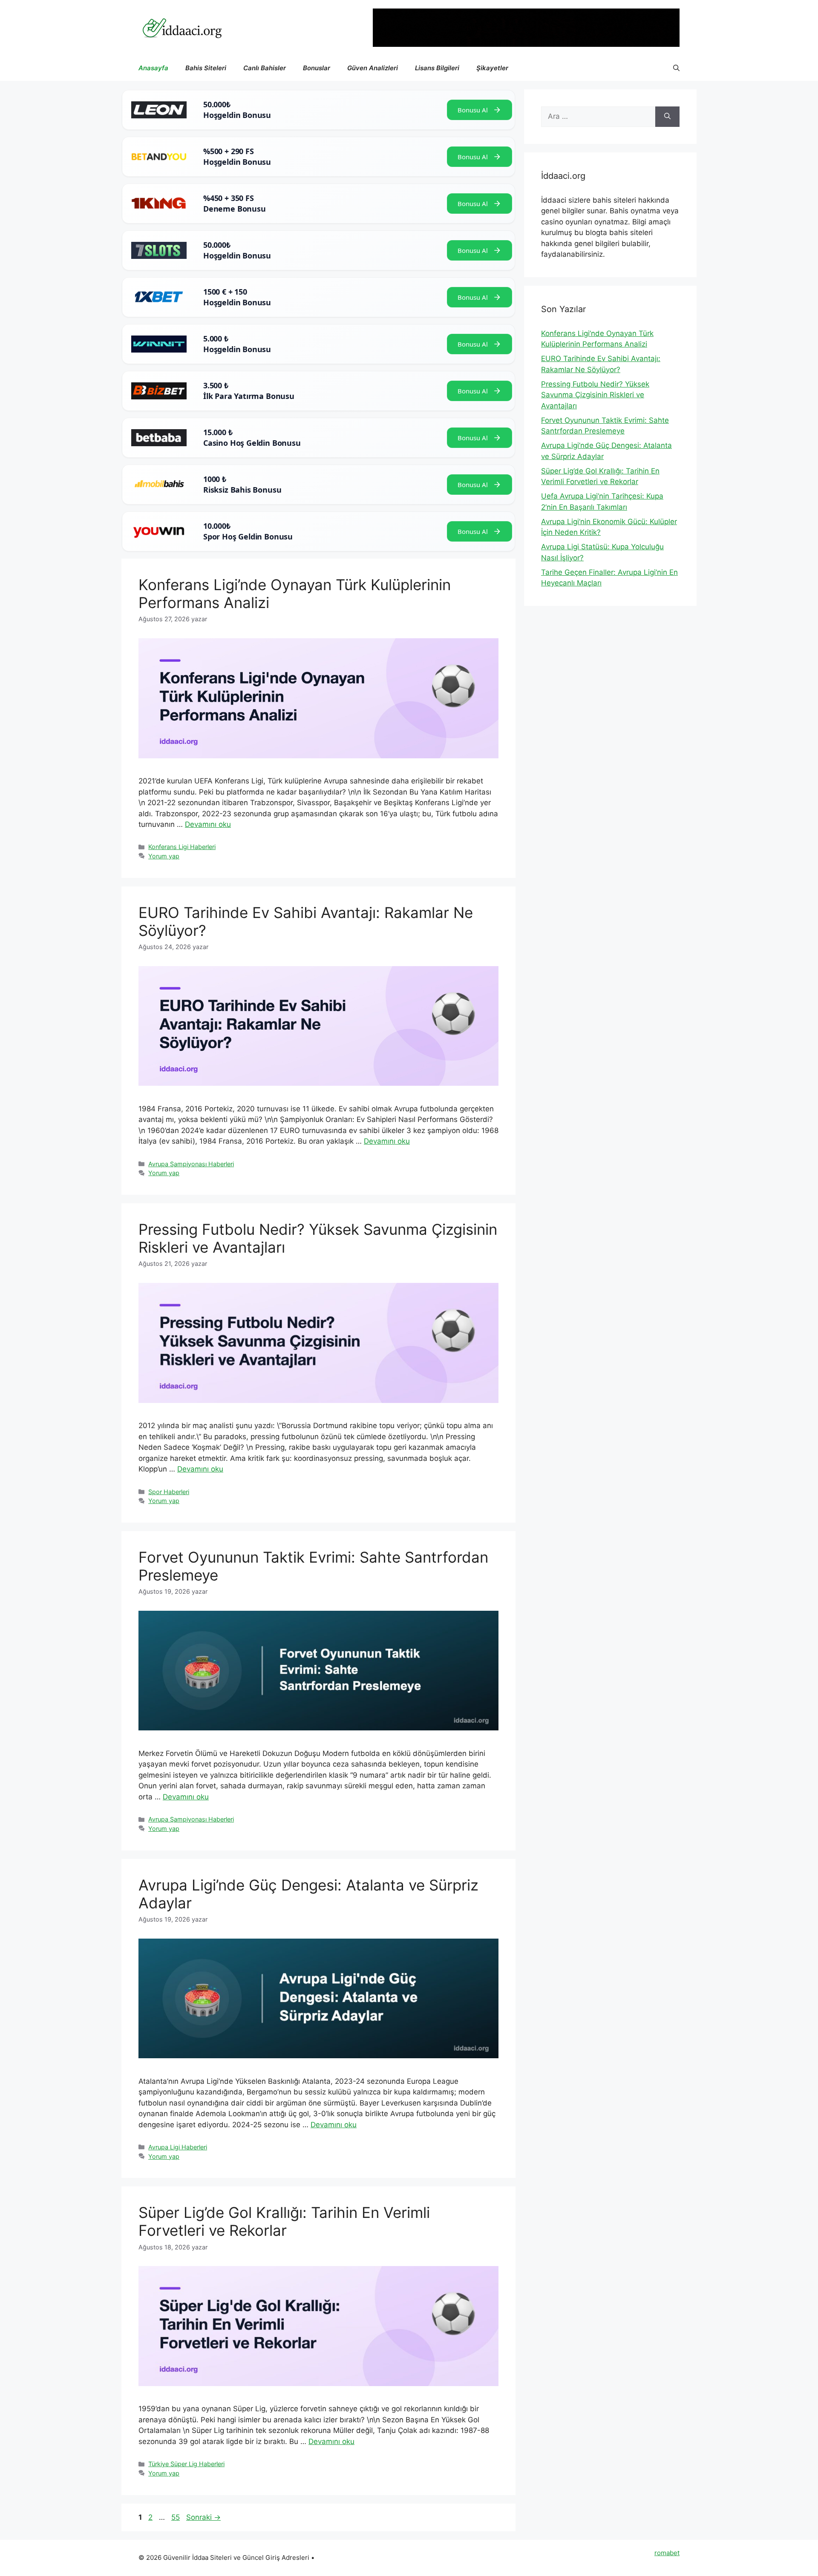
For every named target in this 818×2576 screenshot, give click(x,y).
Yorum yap (164, 856)
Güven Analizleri (373, 68)
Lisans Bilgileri (437, 68)
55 (176, 2517)
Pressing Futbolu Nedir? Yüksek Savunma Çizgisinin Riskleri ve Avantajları (595, 395)
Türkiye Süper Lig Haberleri (186, 2464)
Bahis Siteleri (206, 68)
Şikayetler (492, 68)
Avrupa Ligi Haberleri (178, 2147)
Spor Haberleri (169, 1492)
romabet (667, 2553)
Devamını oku (208, 824)
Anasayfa (153, 68)
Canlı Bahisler (265, 68)
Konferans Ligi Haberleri (182, 847)
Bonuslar (317, 68)
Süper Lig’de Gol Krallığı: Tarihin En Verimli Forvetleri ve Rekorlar (284, 2221)
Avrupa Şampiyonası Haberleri (191, 1164)
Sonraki (203, 2517)
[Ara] (667, 117)
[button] (676, 68)
